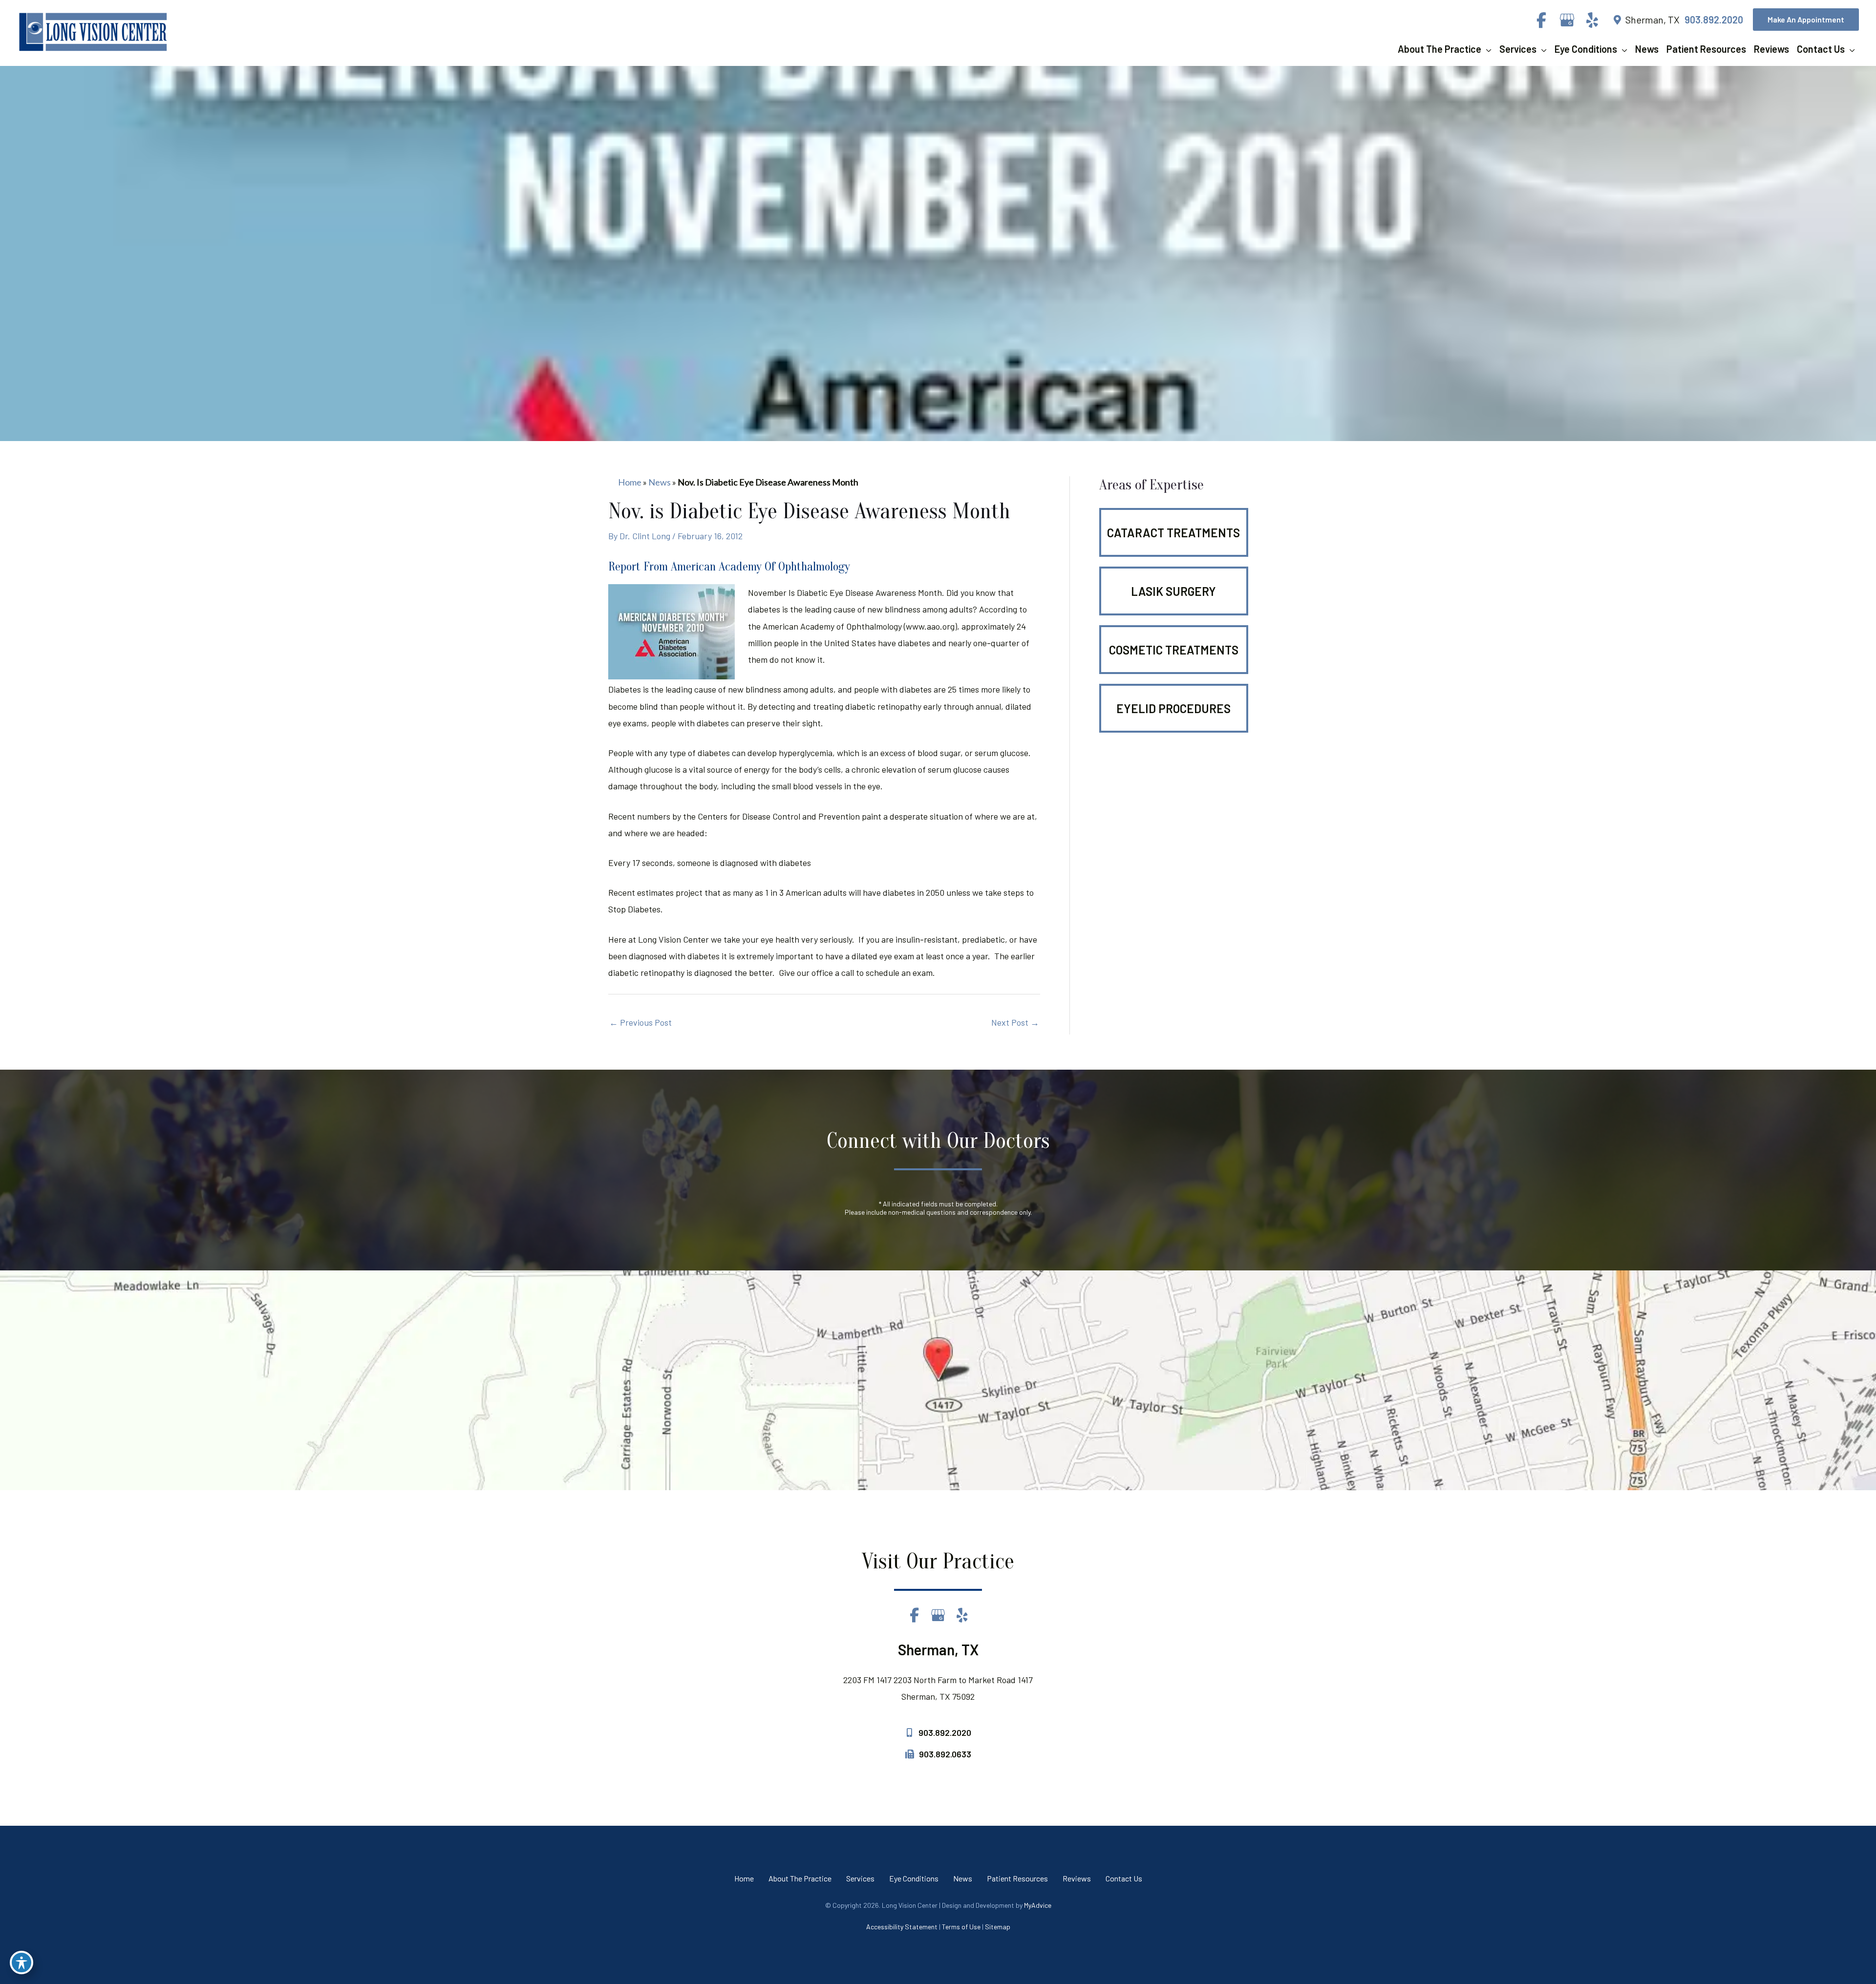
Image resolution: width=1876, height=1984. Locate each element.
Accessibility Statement (902, 1927)
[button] (1806, 20)
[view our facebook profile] (1541, 20)
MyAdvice (1038, 1905)
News (660, 482)
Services (860, 1878)
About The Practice (800, 1878)
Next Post (1015, 1022)
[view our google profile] (1567, 20)
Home (630, 482)
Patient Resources (1017, 1878)
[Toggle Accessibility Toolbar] (21, 1963)
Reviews (1077, 1878)
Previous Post (640, 1022)
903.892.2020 (1714, 20)
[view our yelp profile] (1592, 20)
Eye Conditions (914, 1878)
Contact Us (1124, 1878)
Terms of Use (961, 1927)
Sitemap (998, 1927)
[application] (1486, 49)
